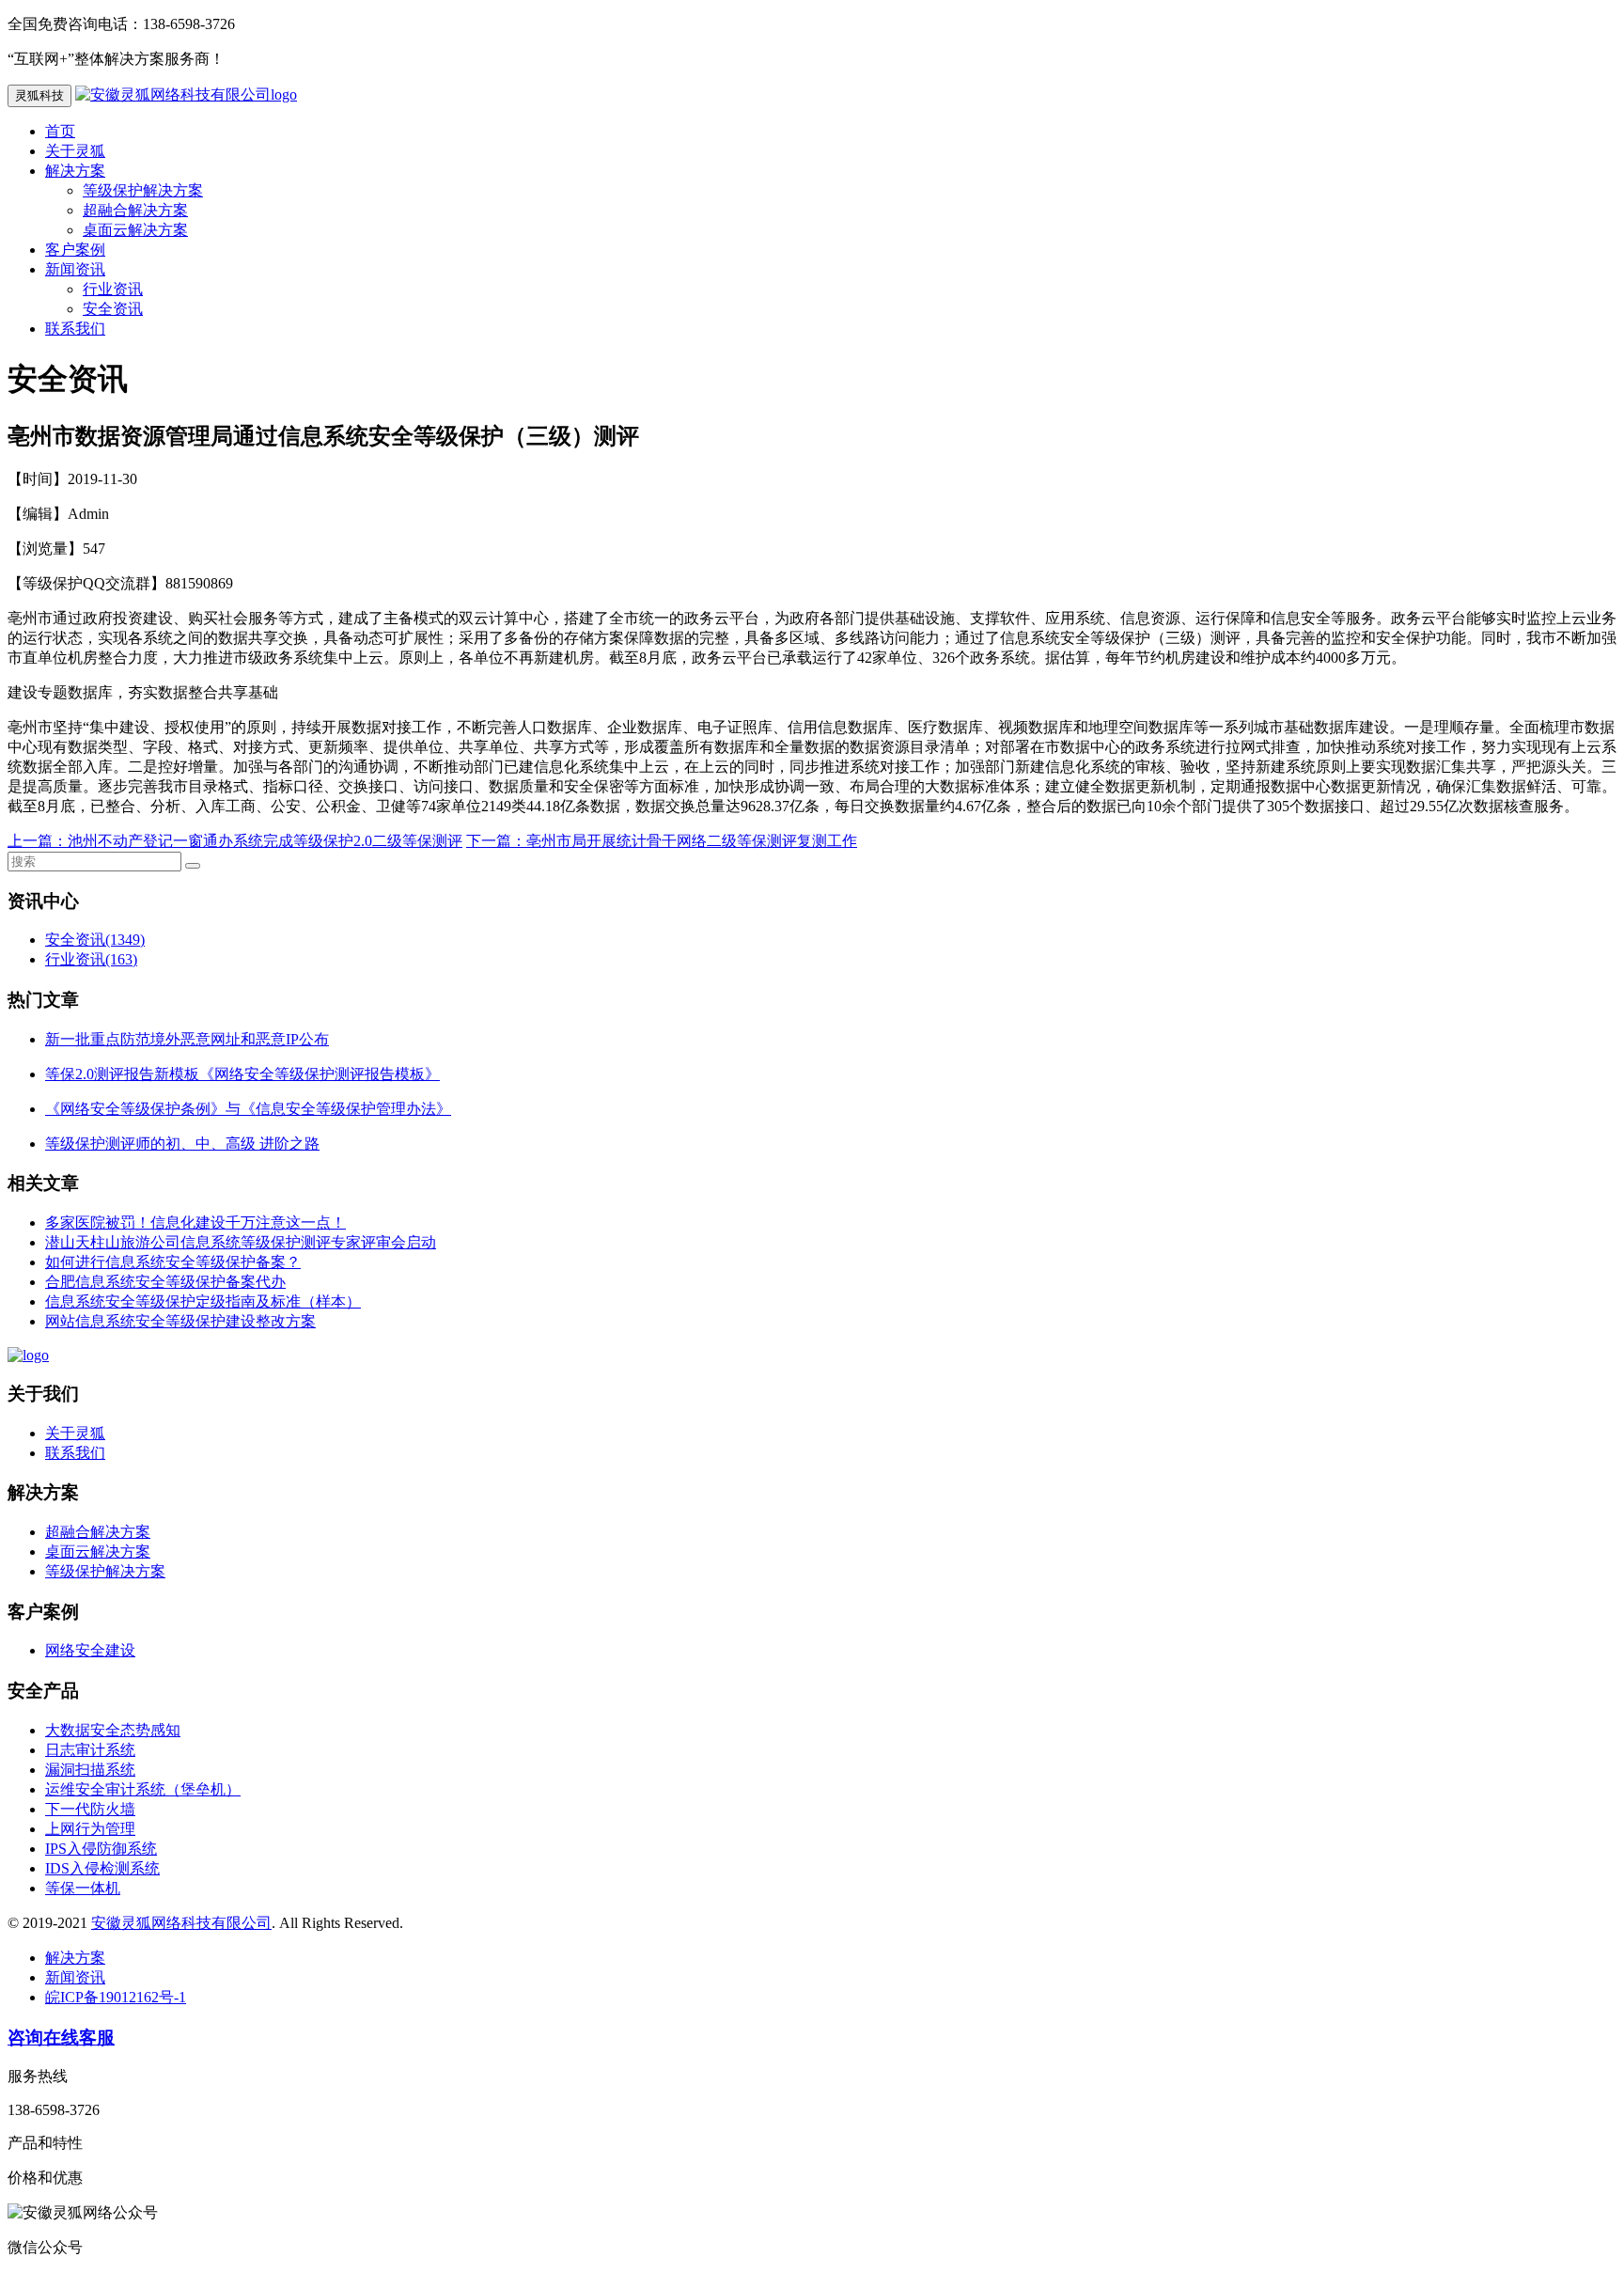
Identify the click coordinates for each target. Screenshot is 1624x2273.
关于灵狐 (75, 151)
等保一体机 (83, 1888)
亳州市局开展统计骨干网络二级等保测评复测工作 (692, 841)
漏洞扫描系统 (90, 1770)
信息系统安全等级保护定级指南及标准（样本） (203, 1301)
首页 (60, 131)
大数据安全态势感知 (113, 1730)
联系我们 (75, 329)
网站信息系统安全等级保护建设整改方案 (180, 1321)
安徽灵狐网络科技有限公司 (181, 1923)
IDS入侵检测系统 (102, 1868)
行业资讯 (113, 289)
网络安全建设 (90, 1650)
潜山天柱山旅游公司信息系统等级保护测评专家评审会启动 (241, 1242)
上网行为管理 (90, 1829)
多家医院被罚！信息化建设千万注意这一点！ (195, 1223)
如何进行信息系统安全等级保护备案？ (173, 1262)
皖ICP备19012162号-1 (116, 1997)
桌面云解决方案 (135, 230)
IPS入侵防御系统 (101, 1849)
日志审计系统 (90, 1750)
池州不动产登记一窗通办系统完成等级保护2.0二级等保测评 (265, 841)
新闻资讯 (75, 269)
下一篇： (496, 841)
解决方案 (75, 171)
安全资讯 (113, 309)
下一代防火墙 (90, 1809)
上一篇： (38, 841)
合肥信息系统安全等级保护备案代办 (165, 1282)
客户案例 (75, 250)
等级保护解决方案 (143, 190)
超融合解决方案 (135, 210)
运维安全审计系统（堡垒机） (143, 1789)
